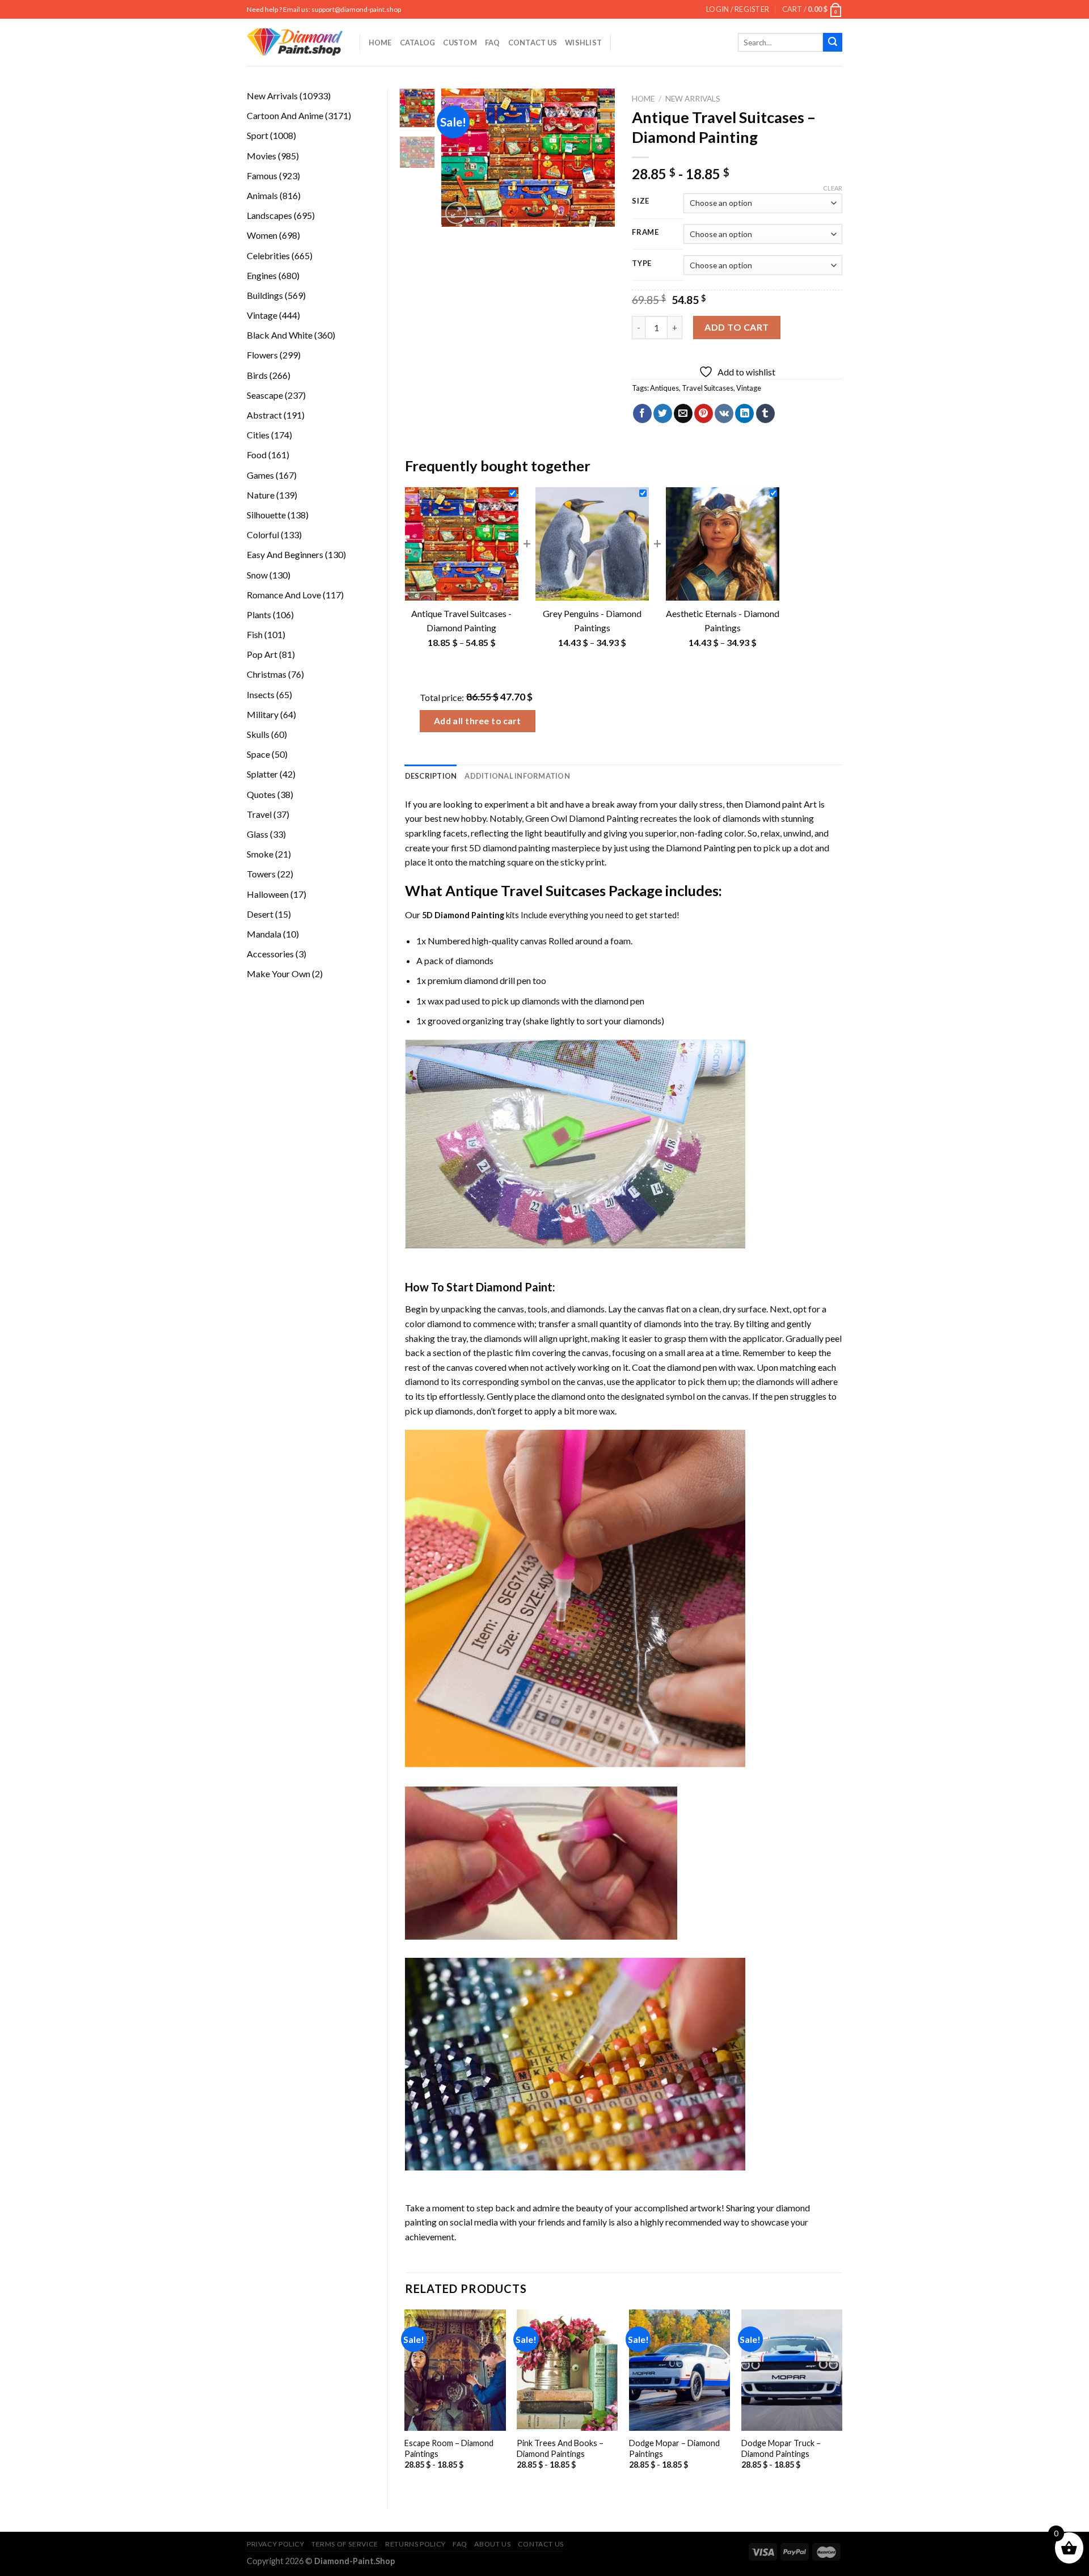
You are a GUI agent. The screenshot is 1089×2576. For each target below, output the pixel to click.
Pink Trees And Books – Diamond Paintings (560, 2448)
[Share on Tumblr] (765, 413)
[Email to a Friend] (683, 413)
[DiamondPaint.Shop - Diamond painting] (295, 43)
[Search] (833, 43)
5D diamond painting (510, 848)
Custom (460, 43)
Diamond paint (773, 804)
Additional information (517, 776)
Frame (645, 233)
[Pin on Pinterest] (704, 413)
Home (380, 43)
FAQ (493, 43)
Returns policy (415, 2544)
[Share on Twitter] (663, 413)
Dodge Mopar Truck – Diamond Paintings (781, 2448)
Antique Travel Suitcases (525, 890)
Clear (833, 188)
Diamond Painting (701, 848)
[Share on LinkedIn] (744, 413)
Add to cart (736, 327)
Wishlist (583, 43)
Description (431, 776)
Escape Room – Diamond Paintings (449, 2448)
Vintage (749, 388)
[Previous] (459, 158)
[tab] (431, 776)
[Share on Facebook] (642, 413)
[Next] (597, 158)
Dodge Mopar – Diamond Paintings (674, 2448)
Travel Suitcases (708, 388)
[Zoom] (456, 213)
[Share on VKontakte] (724, 413)
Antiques (664, 388)
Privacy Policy (276, 2544)
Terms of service (345, 2544)
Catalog (418, 43)
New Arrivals (693, 99)
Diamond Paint (514, 1287)
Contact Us (533, 43)
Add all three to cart (478, 721)
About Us (492, 2544)
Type (642, 264)
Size (641, 201)
